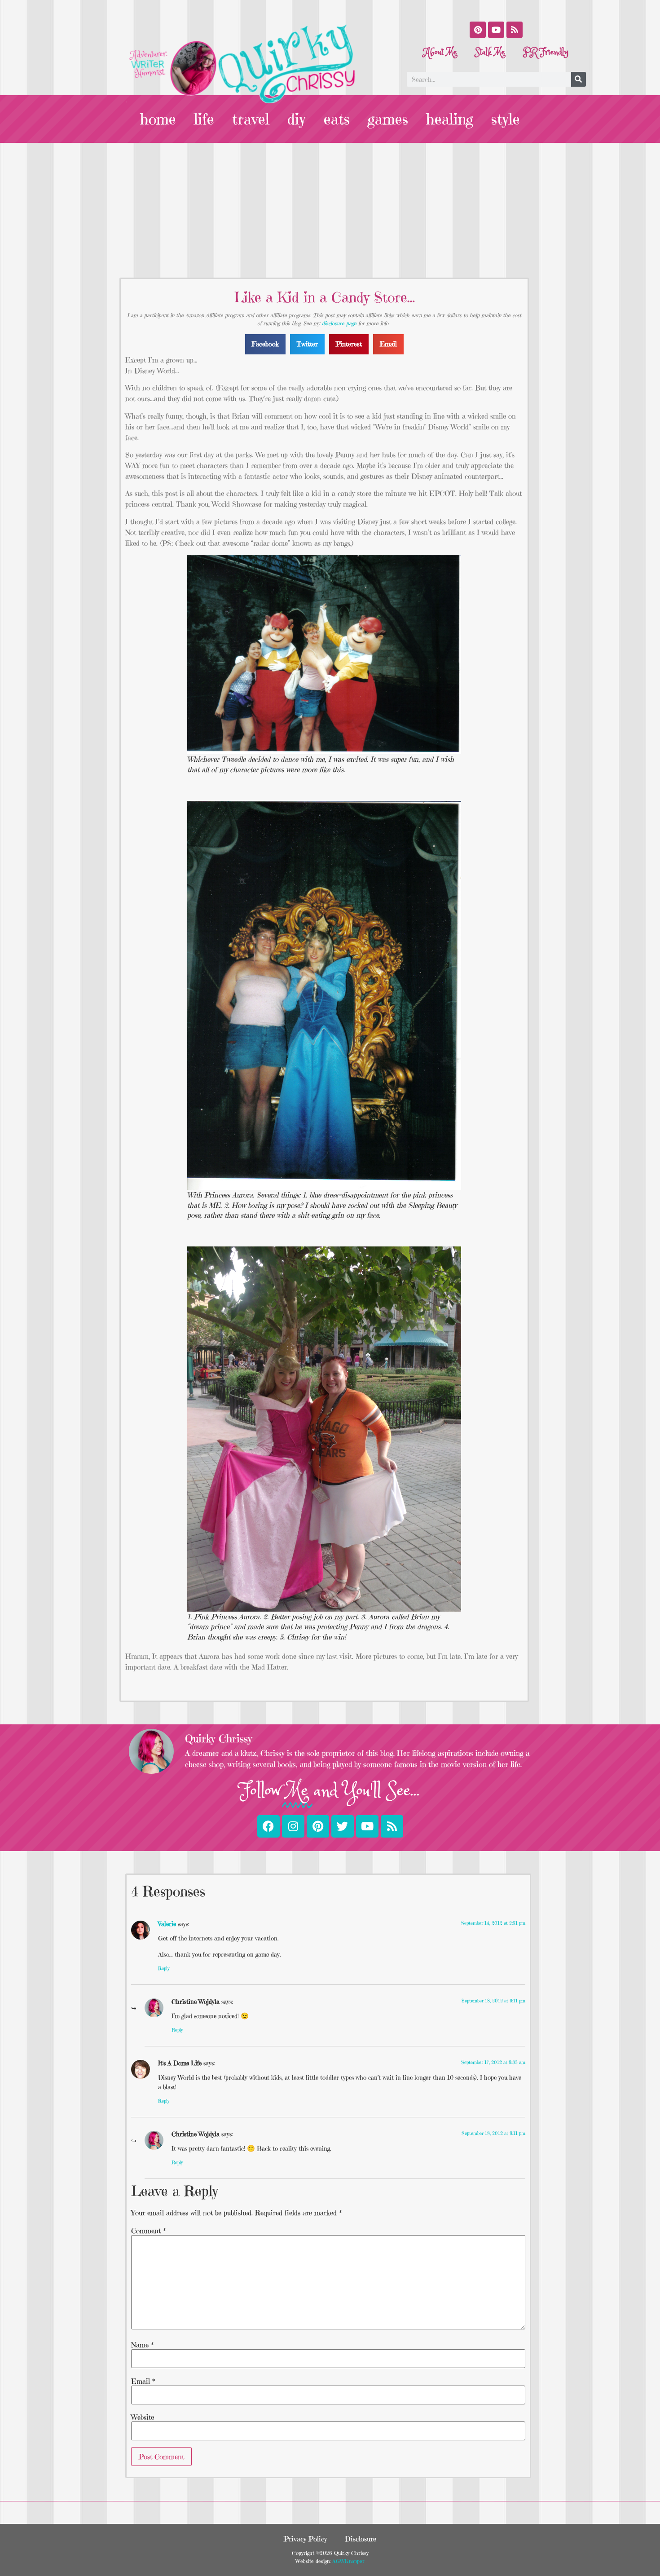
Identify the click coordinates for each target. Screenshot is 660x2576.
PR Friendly (546, 52)
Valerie (167, 1924)
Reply (164, 1968)
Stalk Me (490, 52)
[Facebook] (268, 1826)
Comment (148, 2231)
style (506, 119)
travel (251, 119)
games (388, 119)
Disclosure (361, 2539)
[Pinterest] (478, 30)
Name (142, 2345)
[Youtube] (496, 30)
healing (450, 119)
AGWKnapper (348, 2561)
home (158, 119)
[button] (265, 344)
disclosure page (339, 323)
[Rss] (515, 30)
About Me (440, 52)
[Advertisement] (330, 210)
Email (143, 2381)
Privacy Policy (305, 2539)
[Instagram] (293, 1826)
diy (297, 119)
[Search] (579, 79)
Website (143, 2417)
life (204, 119)
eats (337, 119)
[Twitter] (343, 1826)
